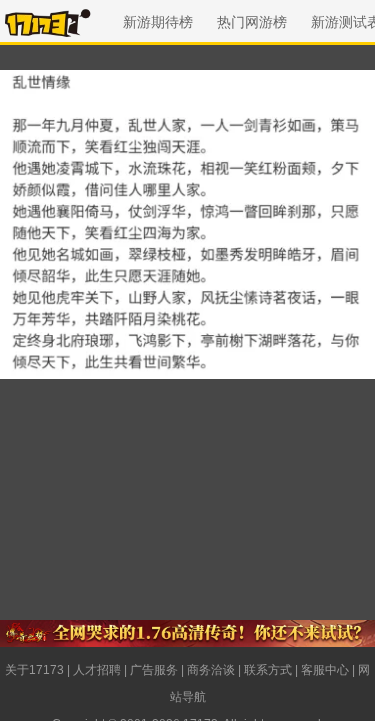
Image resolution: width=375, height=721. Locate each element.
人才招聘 (97, 670)
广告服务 (154, 670)
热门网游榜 (252, 22)
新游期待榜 (158, 22)
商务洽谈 (211, 670)
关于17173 (34, 670)
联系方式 (268, 670)
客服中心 (325, 670)
